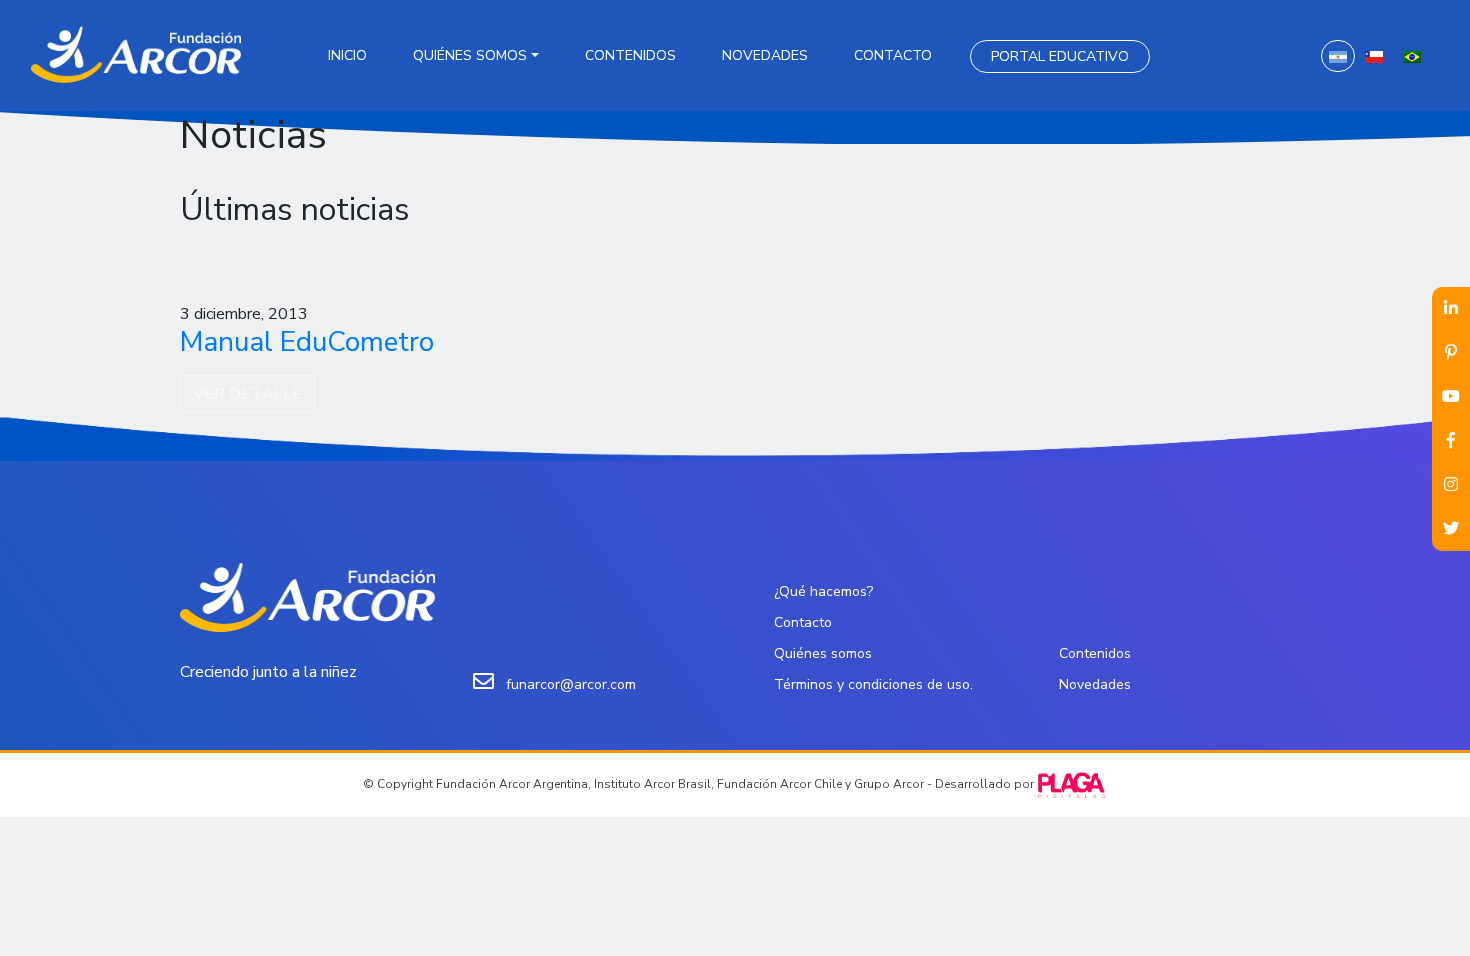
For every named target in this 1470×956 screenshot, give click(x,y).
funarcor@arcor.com (571, 684)
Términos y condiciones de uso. (873, 684)
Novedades (765, 55)
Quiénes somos (470, 55)
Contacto (893, 55)
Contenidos (630, 55)
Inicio (347, 55)
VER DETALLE (247, 394)
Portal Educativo (1060, 56)
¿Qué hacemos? (823, 591)
